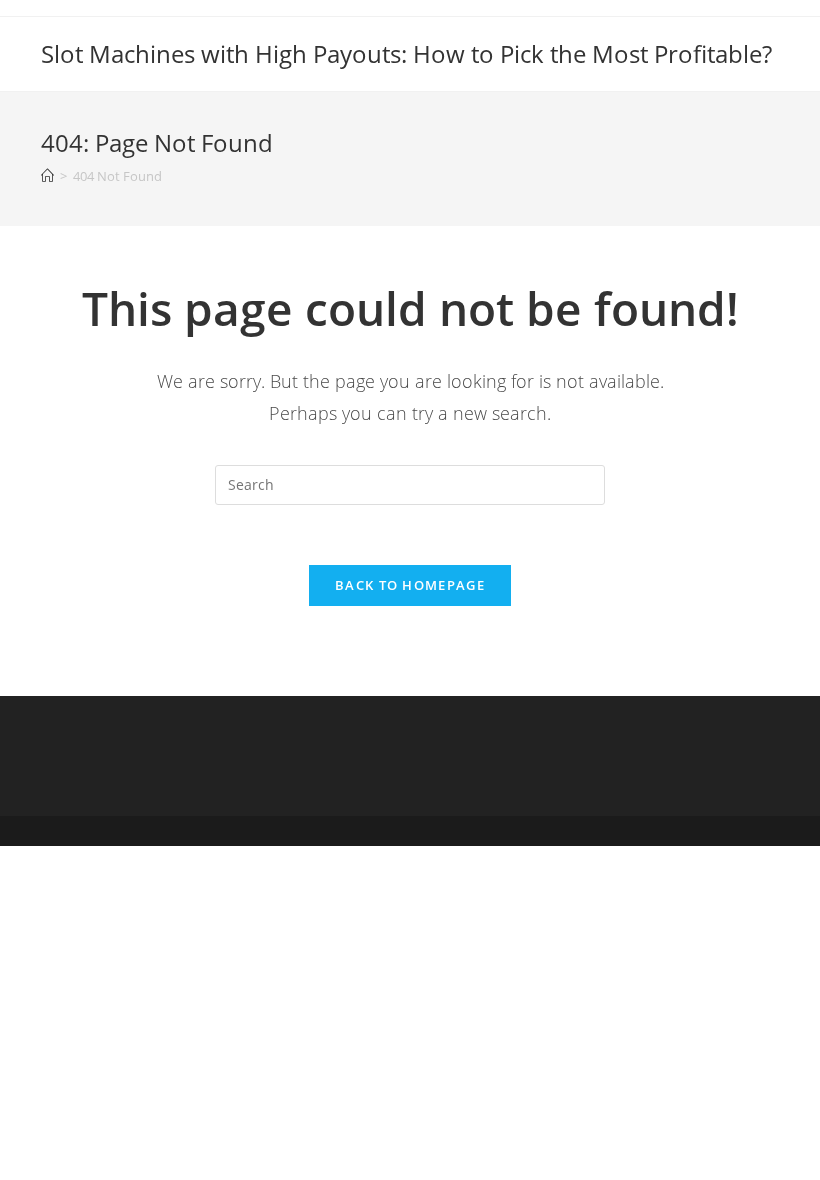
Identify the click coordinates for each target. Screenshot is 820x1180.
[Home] (47, 176)
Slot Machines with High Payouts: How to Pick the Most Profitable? (406, 53)
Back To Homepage (410, 585)
